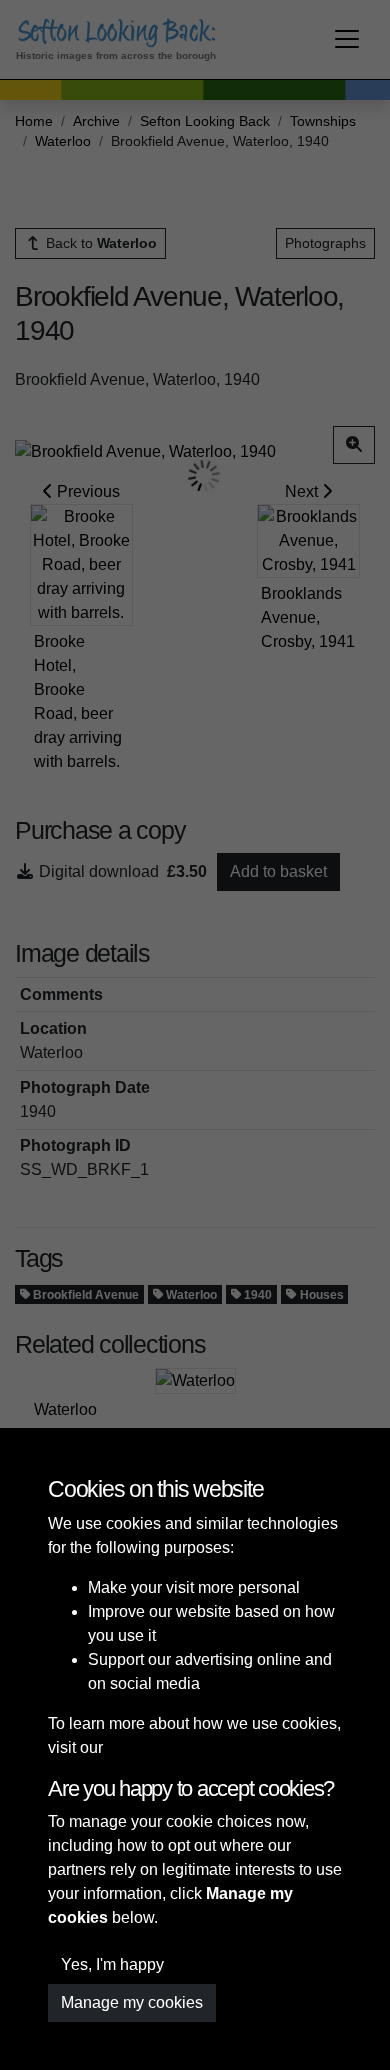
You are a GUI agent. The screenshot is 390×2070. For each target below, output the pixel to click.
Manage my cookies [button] (132, 2002)
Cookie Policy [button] (156, 1747)
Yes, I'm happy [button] (112, 1964)
